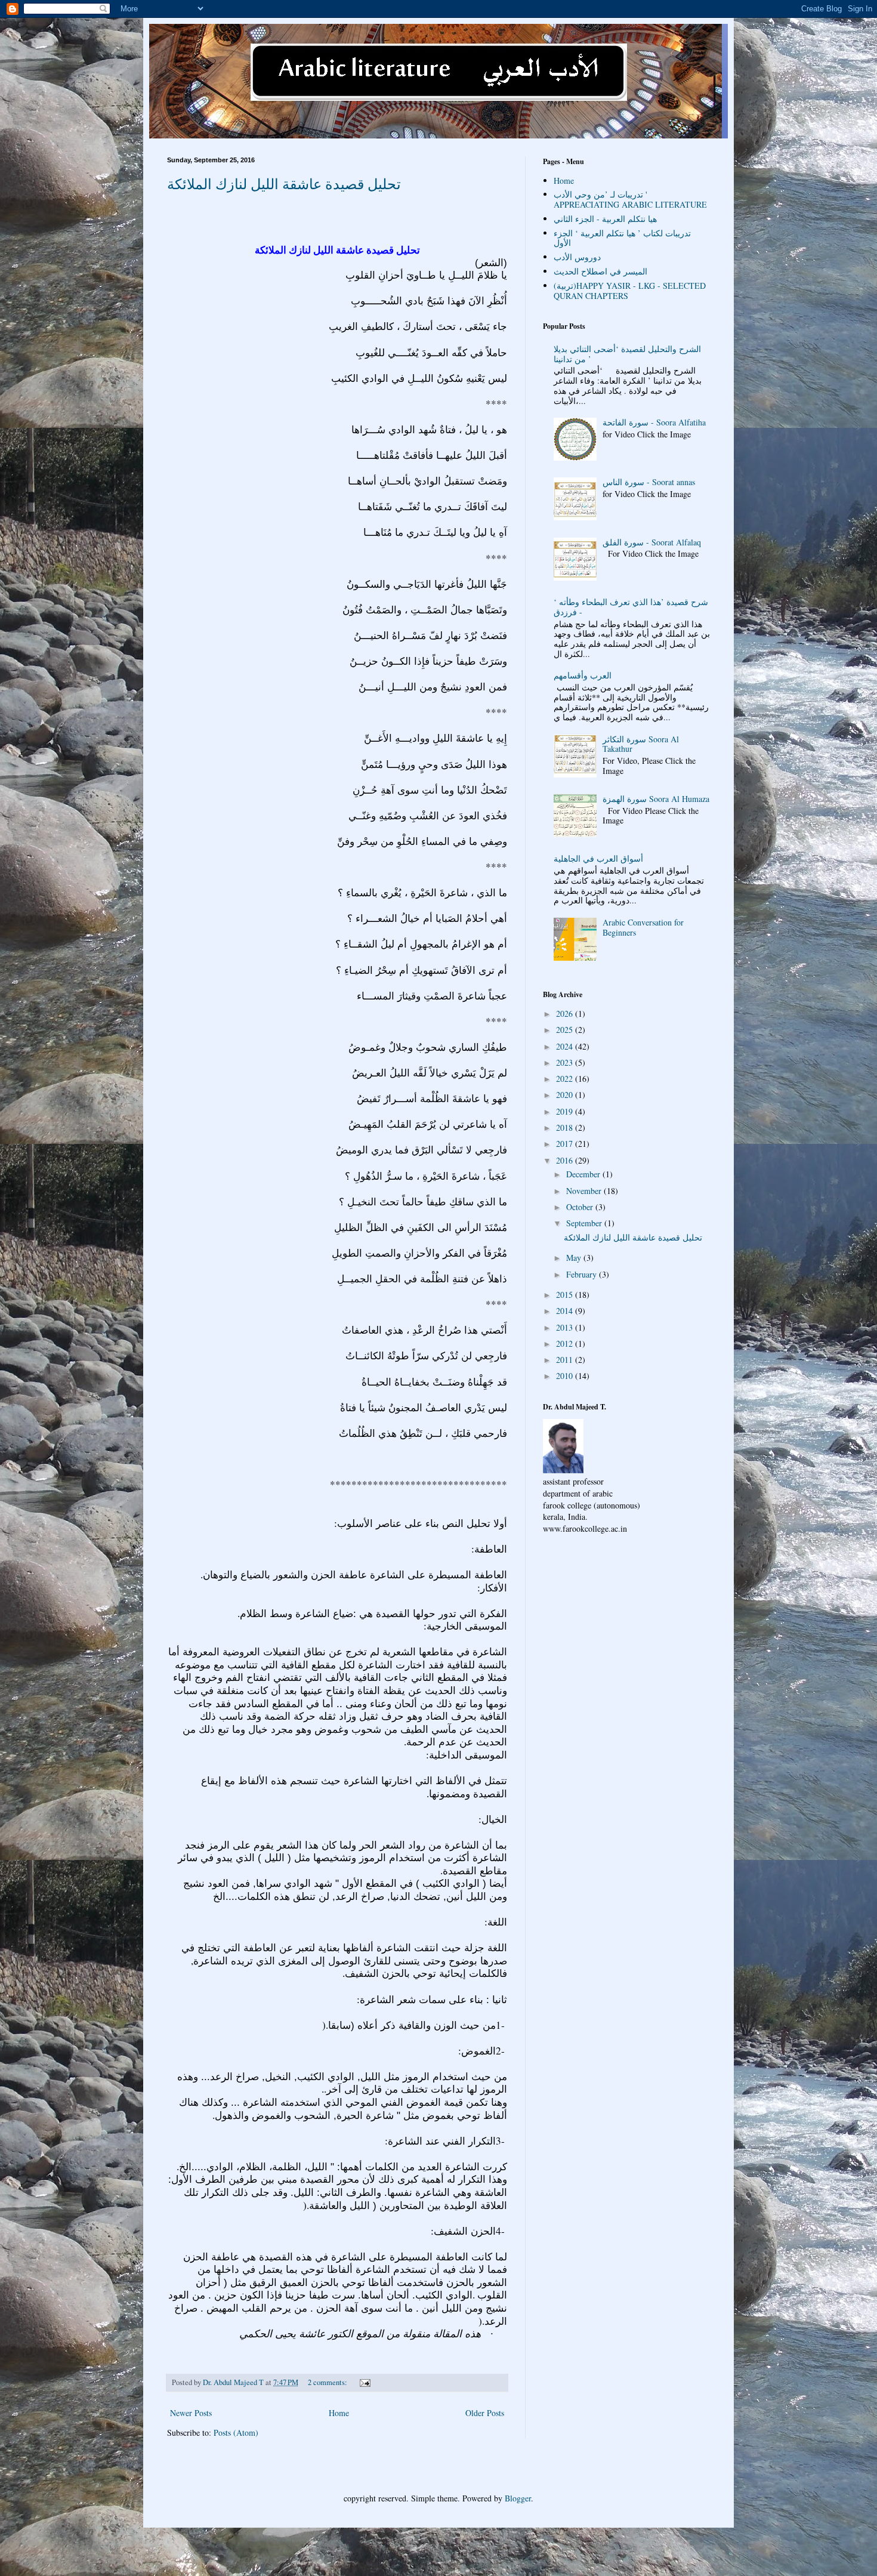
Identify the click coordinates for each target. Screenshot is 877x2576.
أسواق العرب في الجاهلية (598, 858)
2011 (566, 1360)
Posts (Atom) (236, 2432)
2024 (566, 1046)
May (575, 1258)
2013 (566, 1327)
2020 (566, 1095)
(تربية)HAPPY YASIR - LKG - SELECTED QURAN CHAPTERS (630, 291)
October (581, 1207)
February (583, 1274)
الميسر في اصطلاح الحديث (600, 271)
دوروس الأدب (577, 257)
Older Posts (485, 2413)
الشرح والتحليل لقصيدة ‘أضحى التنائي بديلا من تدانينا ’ (627, 354)
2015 (566, 1295)
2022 (566, 1079)
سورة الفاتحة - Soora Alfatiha (654, 422)
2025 (566, 1030)
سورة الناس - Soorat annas (649, 482)
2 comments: (328, 2382)
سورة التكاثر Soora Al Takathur (641, 744)
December (584, 1174)
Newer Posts (191, 2413)
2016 (566, 1160)
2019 (566, 1111)
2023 (566, 1062)
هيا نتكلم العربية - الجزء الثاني (605, 219)
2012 (566, 1343)
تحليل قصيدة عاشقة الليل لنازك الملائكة (284, 184)
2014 (566, 1311)
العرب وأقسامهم (583, 675)
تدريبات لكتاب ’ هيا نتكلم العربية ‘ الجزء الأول (622, 238)
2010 (566, 1376)
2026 (566, 1014)
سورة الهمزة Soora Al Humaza (656, 799)
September (585, 1223)
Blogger (518, 2498)
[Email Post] (364, 2382)
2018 (566, 1127)
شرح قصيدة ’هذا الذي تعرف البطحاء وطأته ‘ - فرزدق (631, 607)
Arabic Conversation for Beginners (643, 927)
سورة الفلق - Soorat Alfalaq (652, 542)
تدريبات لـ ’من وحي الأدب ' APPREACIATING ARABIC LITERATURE (630, 199)
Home (339, 2413)
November (585, 1191)
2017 (566, 1144)
